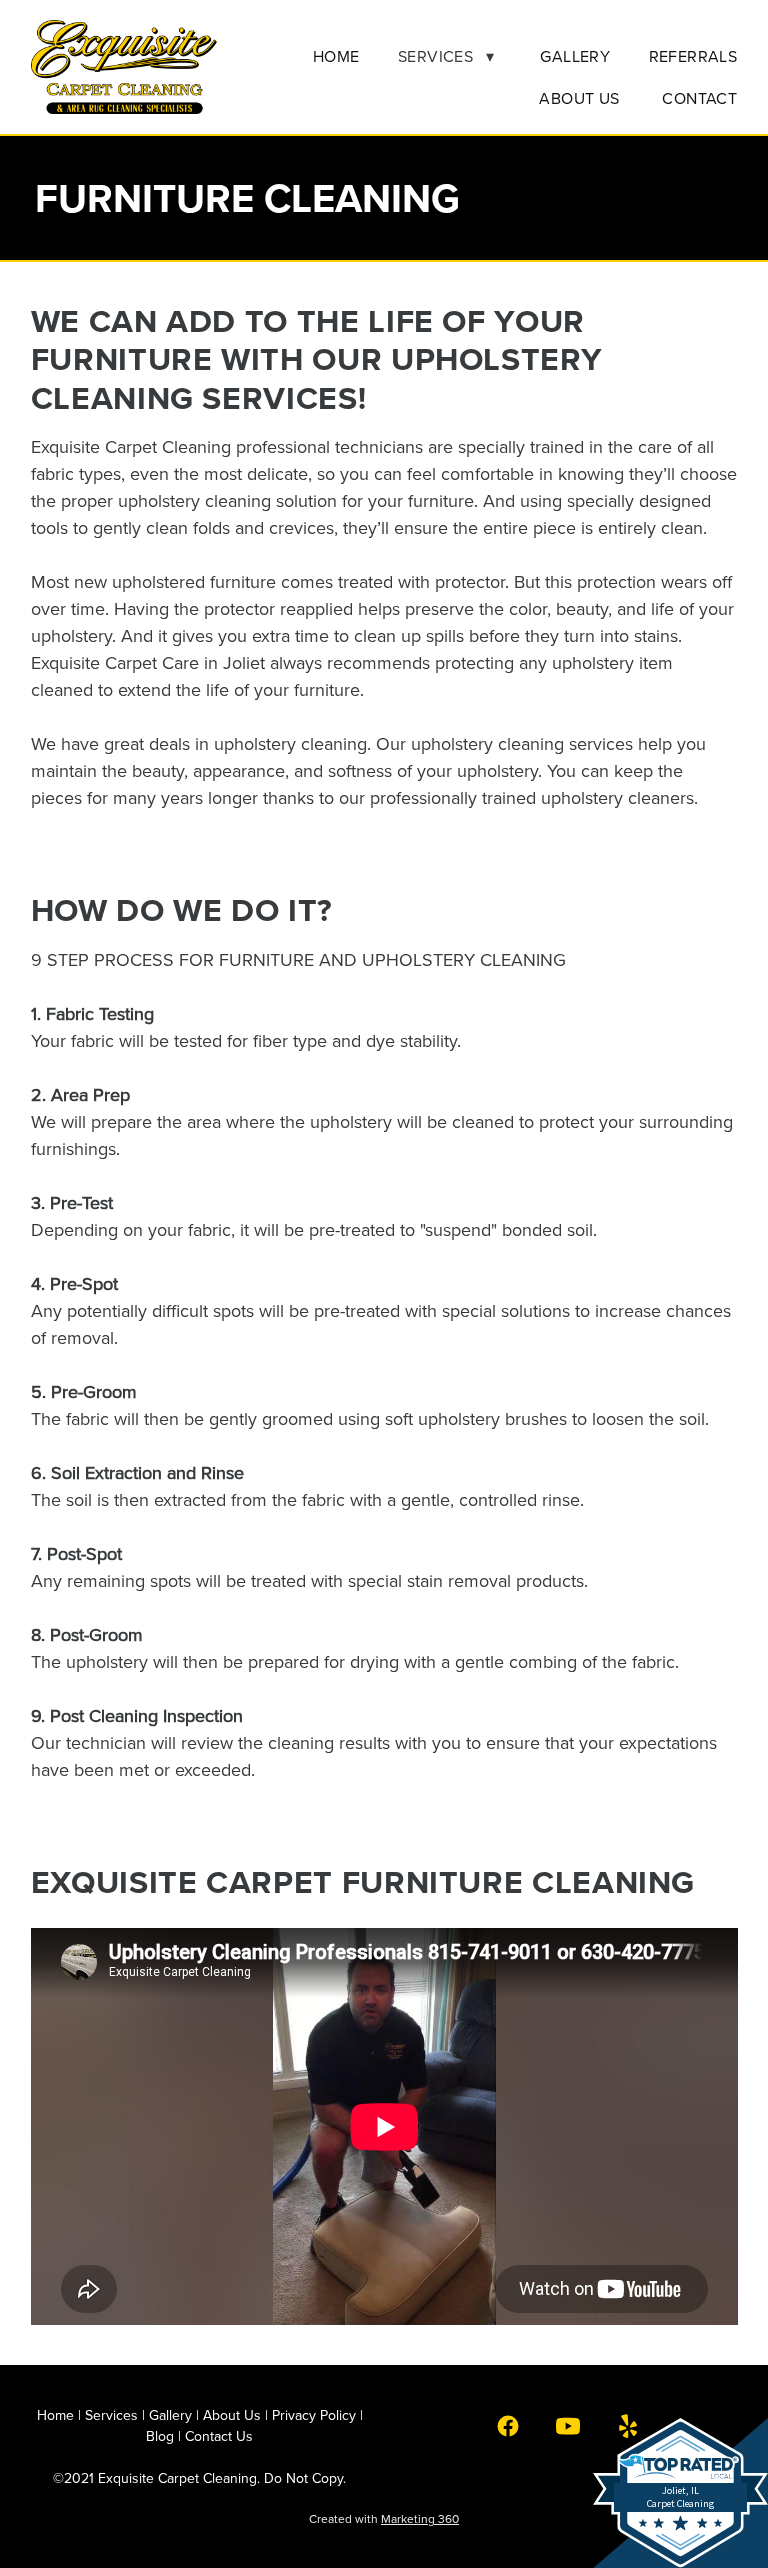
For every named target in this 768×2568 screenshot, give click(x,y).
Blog (160, 2436)
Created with (384, 2518)
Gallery (575, 56)
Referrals (693, 56)
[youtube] (568, 2425)
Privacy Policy (314, 2415)
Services (446, 56)
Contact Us (219, 2436)
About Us (581, 98)
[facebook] (508, 2425)
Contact (699, 98)
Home (336, 56)
